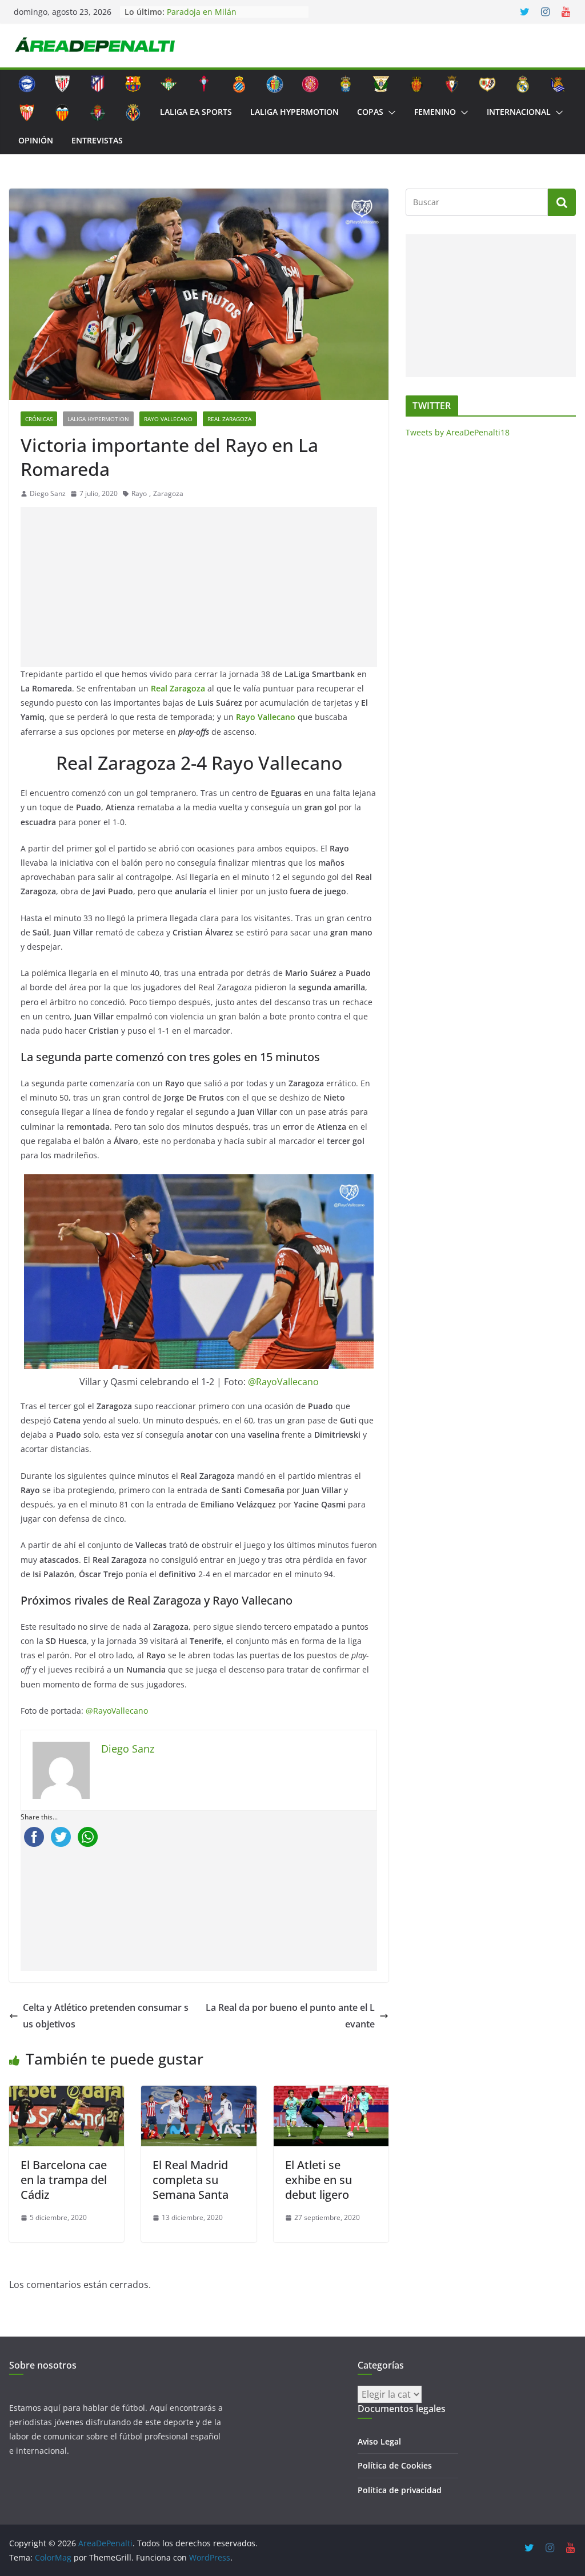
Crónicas (39, 419)
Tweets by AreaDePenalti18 (458, 432)
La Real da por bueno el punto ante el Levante (290, 2016)
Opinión (36, 140)
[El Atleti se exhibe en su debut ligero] (331, 2094)
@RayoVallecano (283, 1382)
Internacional (519, 112)
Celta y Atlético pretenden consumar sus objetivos (106, 2016)
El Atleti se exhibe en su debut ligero (318, 2180)
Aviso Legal (379, 2441)
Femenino (435, 112)
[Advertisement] (201, 587)
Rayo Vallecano (168, 419)
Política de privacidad (400, 2490)
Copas (370, 112)
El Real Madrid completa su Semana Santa (191, 2180)
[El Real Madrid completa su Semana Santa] (199, 2094)
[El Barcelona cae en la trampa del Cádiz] (67, 2094)
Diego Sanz (48, 493)
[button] (390, 113)
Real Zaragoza (229, 419)
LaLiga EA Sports (196, 112)
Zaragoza (168, 493)
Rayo (139, 493)
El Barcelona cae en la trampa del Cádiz (64, 2180)
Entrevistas (97, 140)
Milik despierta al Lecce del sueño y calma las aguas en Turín (235, 14)
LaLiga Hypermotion (294, 112)
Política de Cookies (395, 2465)
